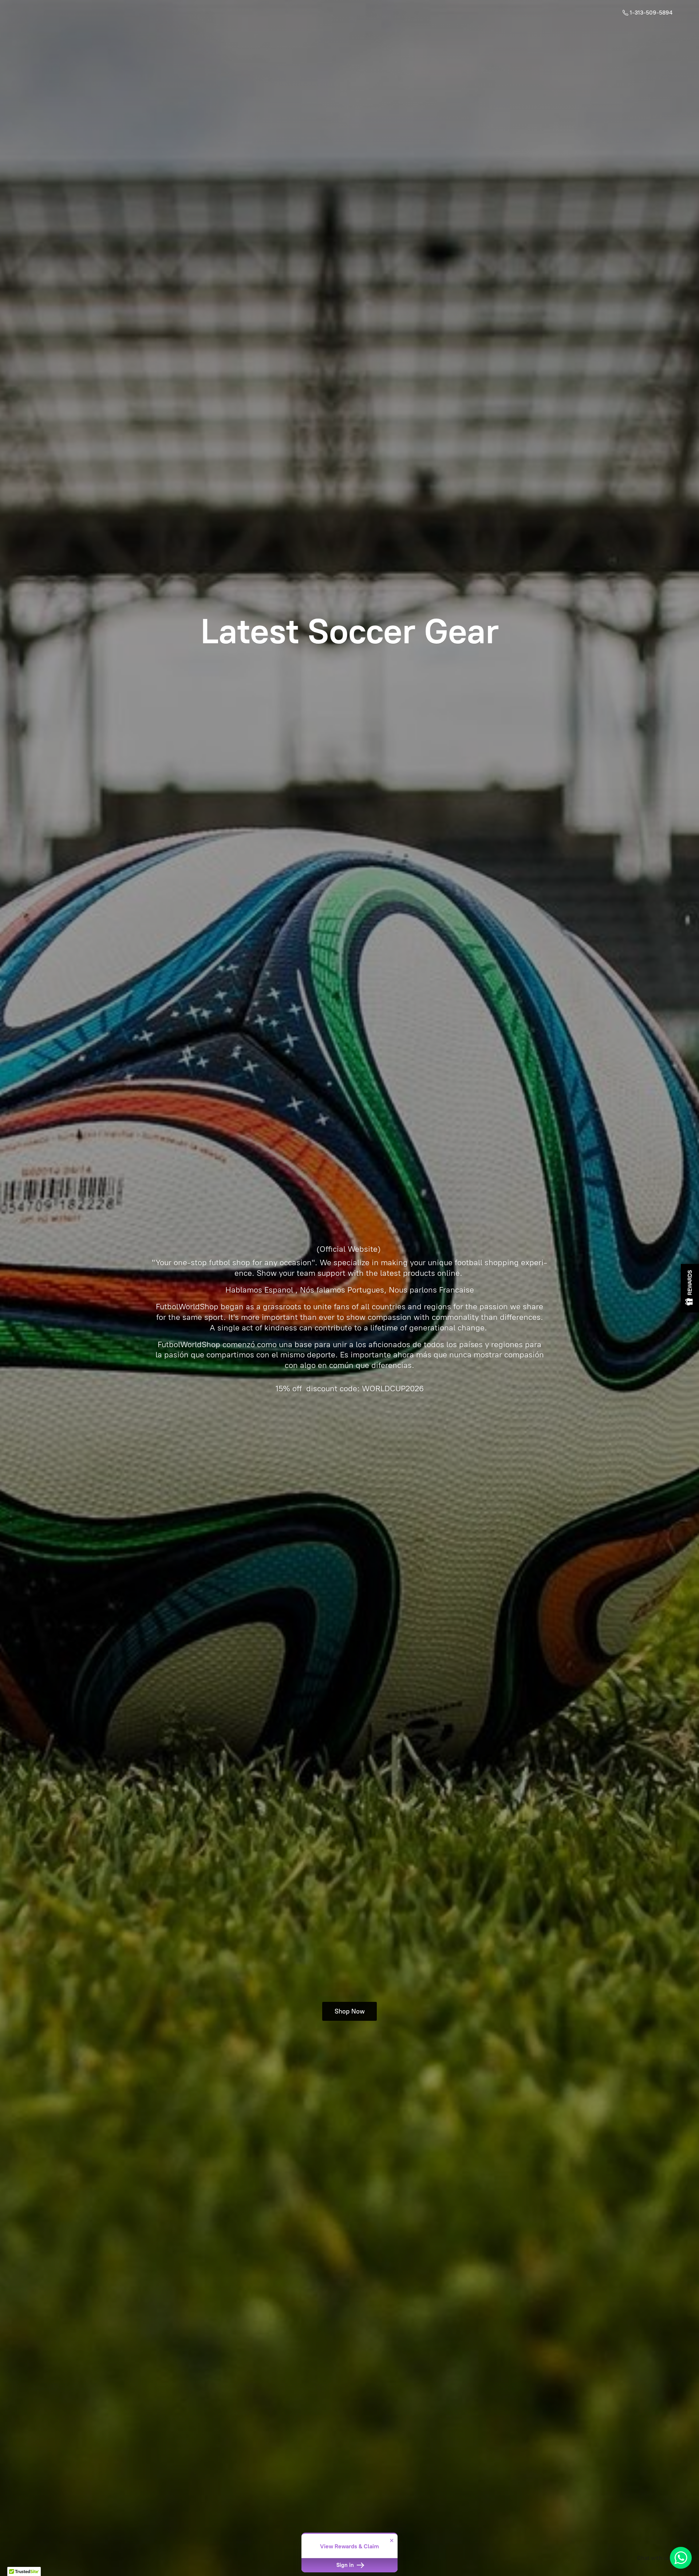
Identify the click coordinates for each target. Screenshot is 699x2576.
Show (690, 1288)
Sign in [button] (346, 2565)
